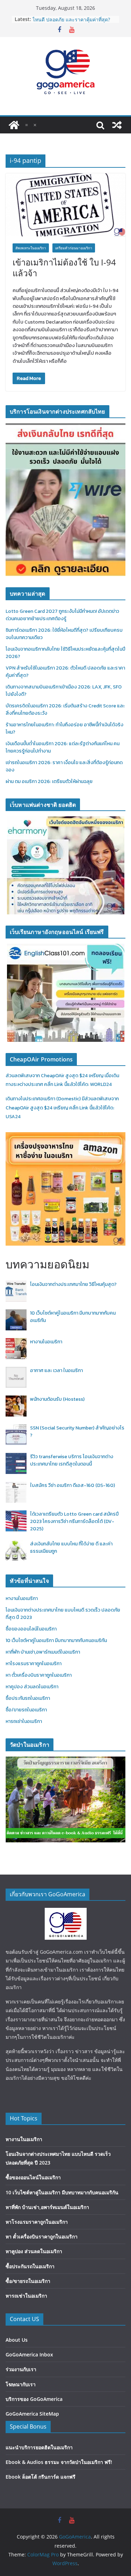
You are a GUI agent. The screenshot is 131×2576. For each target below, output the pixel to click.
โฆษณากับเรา (21, 2384)
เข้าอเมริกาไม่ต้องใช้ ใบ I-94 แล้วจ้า (64, 268)
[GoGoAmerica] (14, 125)
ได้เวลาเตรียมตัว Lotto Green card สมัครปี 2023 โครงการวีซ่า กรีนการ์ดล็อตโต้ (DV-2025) (74, 1521)
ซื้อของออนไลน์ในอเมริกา (31, 1629)
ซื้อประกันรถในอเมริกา (28, 1698)
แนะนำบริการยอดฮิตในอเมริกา (39, 2447)
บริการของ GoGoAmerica (34, 2399)
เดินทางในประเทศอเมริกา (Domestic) (44, 1099)
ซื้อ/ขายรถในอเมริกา (26, 1710)
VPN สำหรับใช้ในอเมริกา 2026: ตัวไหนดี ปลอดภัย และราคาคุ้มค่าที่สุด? (71, 23)
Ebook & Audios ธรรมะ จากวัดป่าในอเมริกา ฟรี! (59, 2462)
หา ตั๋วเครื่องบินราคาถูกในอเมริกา (39, 1675)
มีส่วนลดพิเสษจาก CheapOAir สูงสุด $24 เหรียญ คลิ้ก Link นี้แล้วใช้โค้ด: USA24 (62, 1107)
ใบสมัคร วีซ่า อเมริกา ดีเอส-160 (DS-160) (72, 1485)
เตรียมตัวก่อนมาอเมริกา (74, 248)
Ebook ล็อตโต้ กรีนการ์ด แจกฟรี (41, 2477)
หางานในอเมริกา (46, 1342)
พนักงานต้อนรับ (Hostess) (57, 1399)
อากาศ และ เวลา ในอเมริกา (56, 1370)
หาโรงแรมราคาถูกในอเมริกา (34, 1664)
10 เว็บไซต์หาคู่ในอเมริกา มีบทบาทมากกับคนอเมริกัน (56, 1640)
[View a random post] (117, 125)
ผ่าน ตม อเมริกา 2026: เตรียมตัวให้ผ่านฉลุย (49, 781)
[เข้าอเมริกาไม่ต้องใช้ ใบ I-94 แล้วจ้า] (65, 205)
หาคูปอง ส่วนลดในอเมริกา (32, 1687)
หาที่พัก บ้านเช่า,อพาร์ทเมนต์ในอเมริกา (43, 1652)
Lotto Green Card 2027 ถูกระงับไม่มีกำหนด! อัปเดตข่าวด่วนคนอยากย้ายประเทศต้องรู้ (62, 615)
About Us (17, 2340)
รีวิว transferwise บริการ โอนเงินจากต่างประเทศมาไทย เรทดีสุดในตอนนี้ (72, 1460)
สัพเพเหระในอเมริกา (31, 248)
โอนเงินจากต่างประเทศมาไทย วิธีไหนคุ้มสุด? (73, 1284)
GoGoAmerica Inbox (29, 2355)
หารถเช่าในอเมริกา (24, 1721)
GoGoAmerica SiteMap (32, 2414)
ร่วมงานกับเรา (21, 2369)
